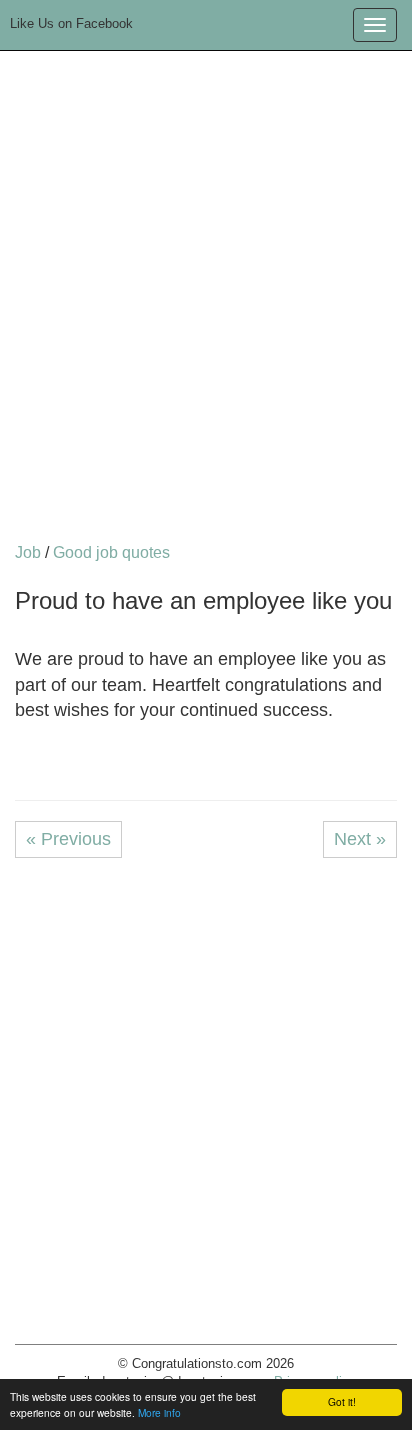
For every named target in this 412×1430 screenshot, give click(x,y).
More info (159, 1412)
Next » (360, 839)
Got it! (342, 1401)
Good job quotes (111, 552)
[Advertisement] (206, 299)
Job (28, 552)
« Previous (68, 839)
